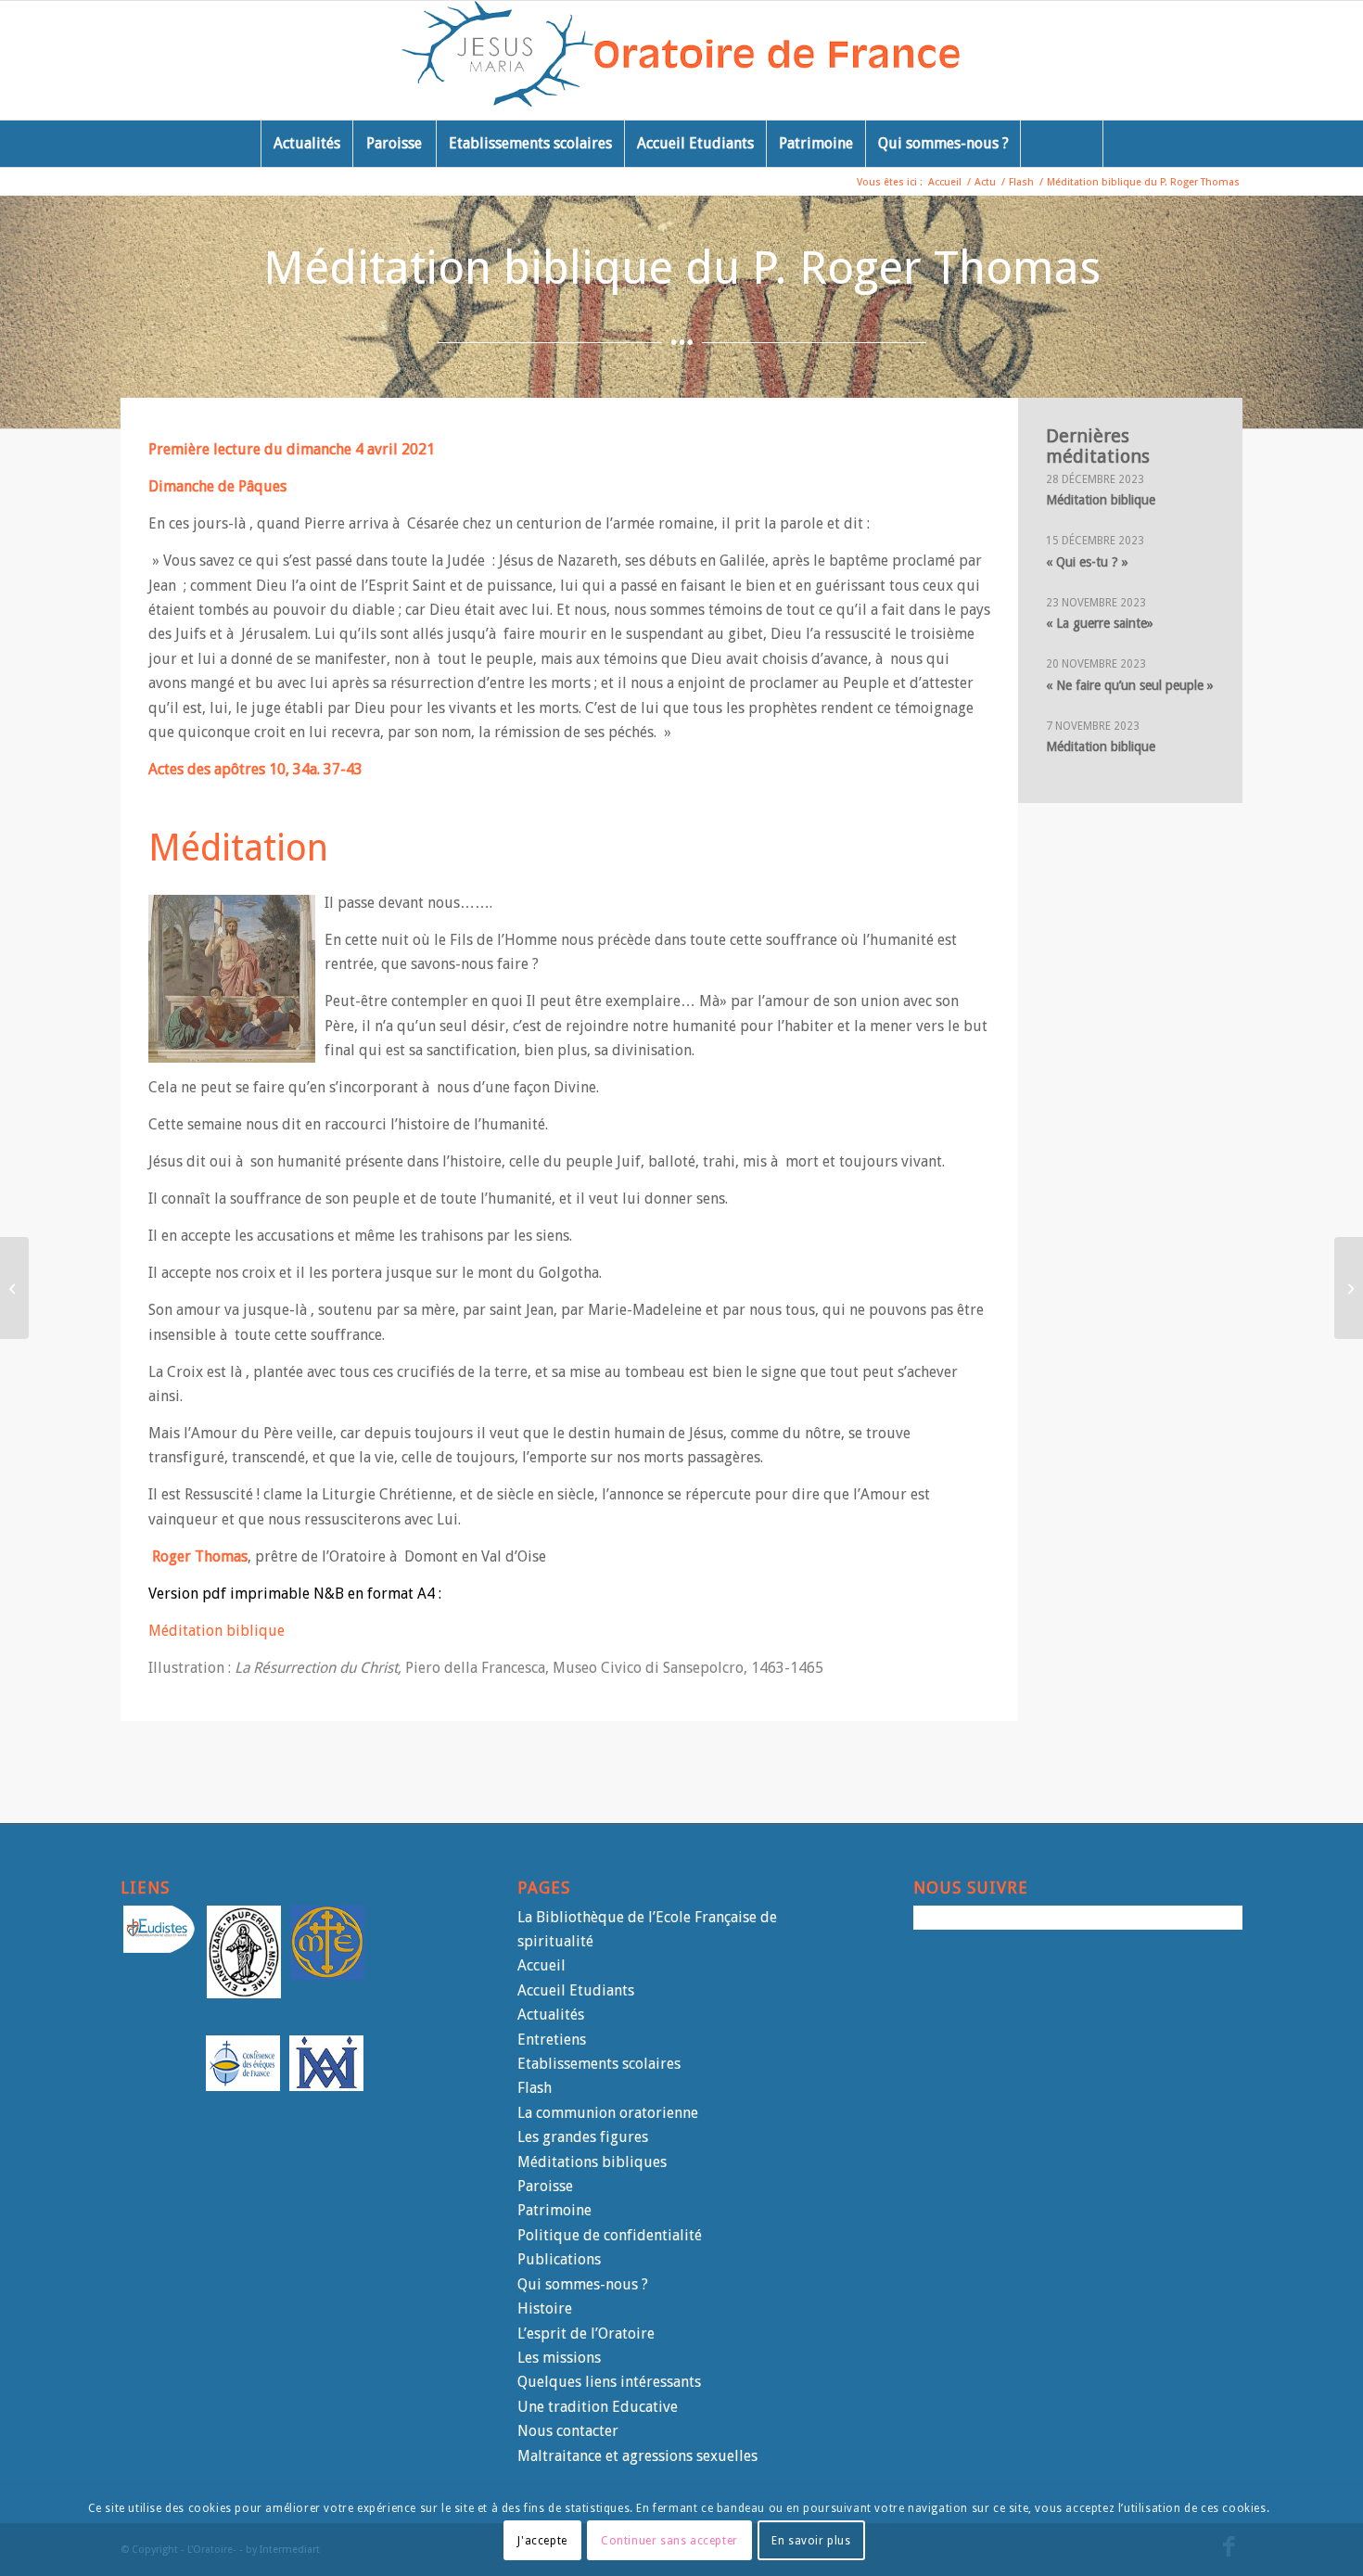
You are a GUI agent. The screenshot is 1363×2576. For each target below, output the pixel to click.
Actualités (551, 2015)
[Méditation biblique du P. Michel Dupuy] (14, 1288)
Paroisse (545, 2186)
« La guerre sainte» (1100, 623)
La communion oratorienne (608, 2113)
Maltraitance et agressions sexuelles (637, 2456)
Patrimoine (554, 2210)
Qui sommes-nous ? (583, 2284)
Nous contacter (568, 2431)
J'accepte (542, 2540)
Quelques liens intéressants (609, 2382)
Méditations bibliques (592, 2162)
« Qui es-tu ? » (1087, 562)
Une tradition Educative (598, 2407)
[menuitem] (306, 144)
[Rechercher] (1062, 144)
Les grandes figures (583, 2137)
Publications (559, 2259)
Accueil (541, 1965)
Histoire (545, 2308)
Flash (535, 2088)
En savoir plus (811, 2540)
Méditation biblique (217, 1631)
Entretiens (552, 2040)
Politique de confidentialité (610, 2235)
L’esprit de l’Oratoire (586, 2334)
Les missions (559, 2358)
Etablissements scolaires (599, 2064)
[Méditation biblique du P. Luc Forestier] (1349, 1288)
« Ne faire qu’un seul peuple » (1130, 685)
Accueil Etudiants (576, 1990)
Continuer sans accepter (669, 2540)
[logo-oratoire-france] (682, 60)
